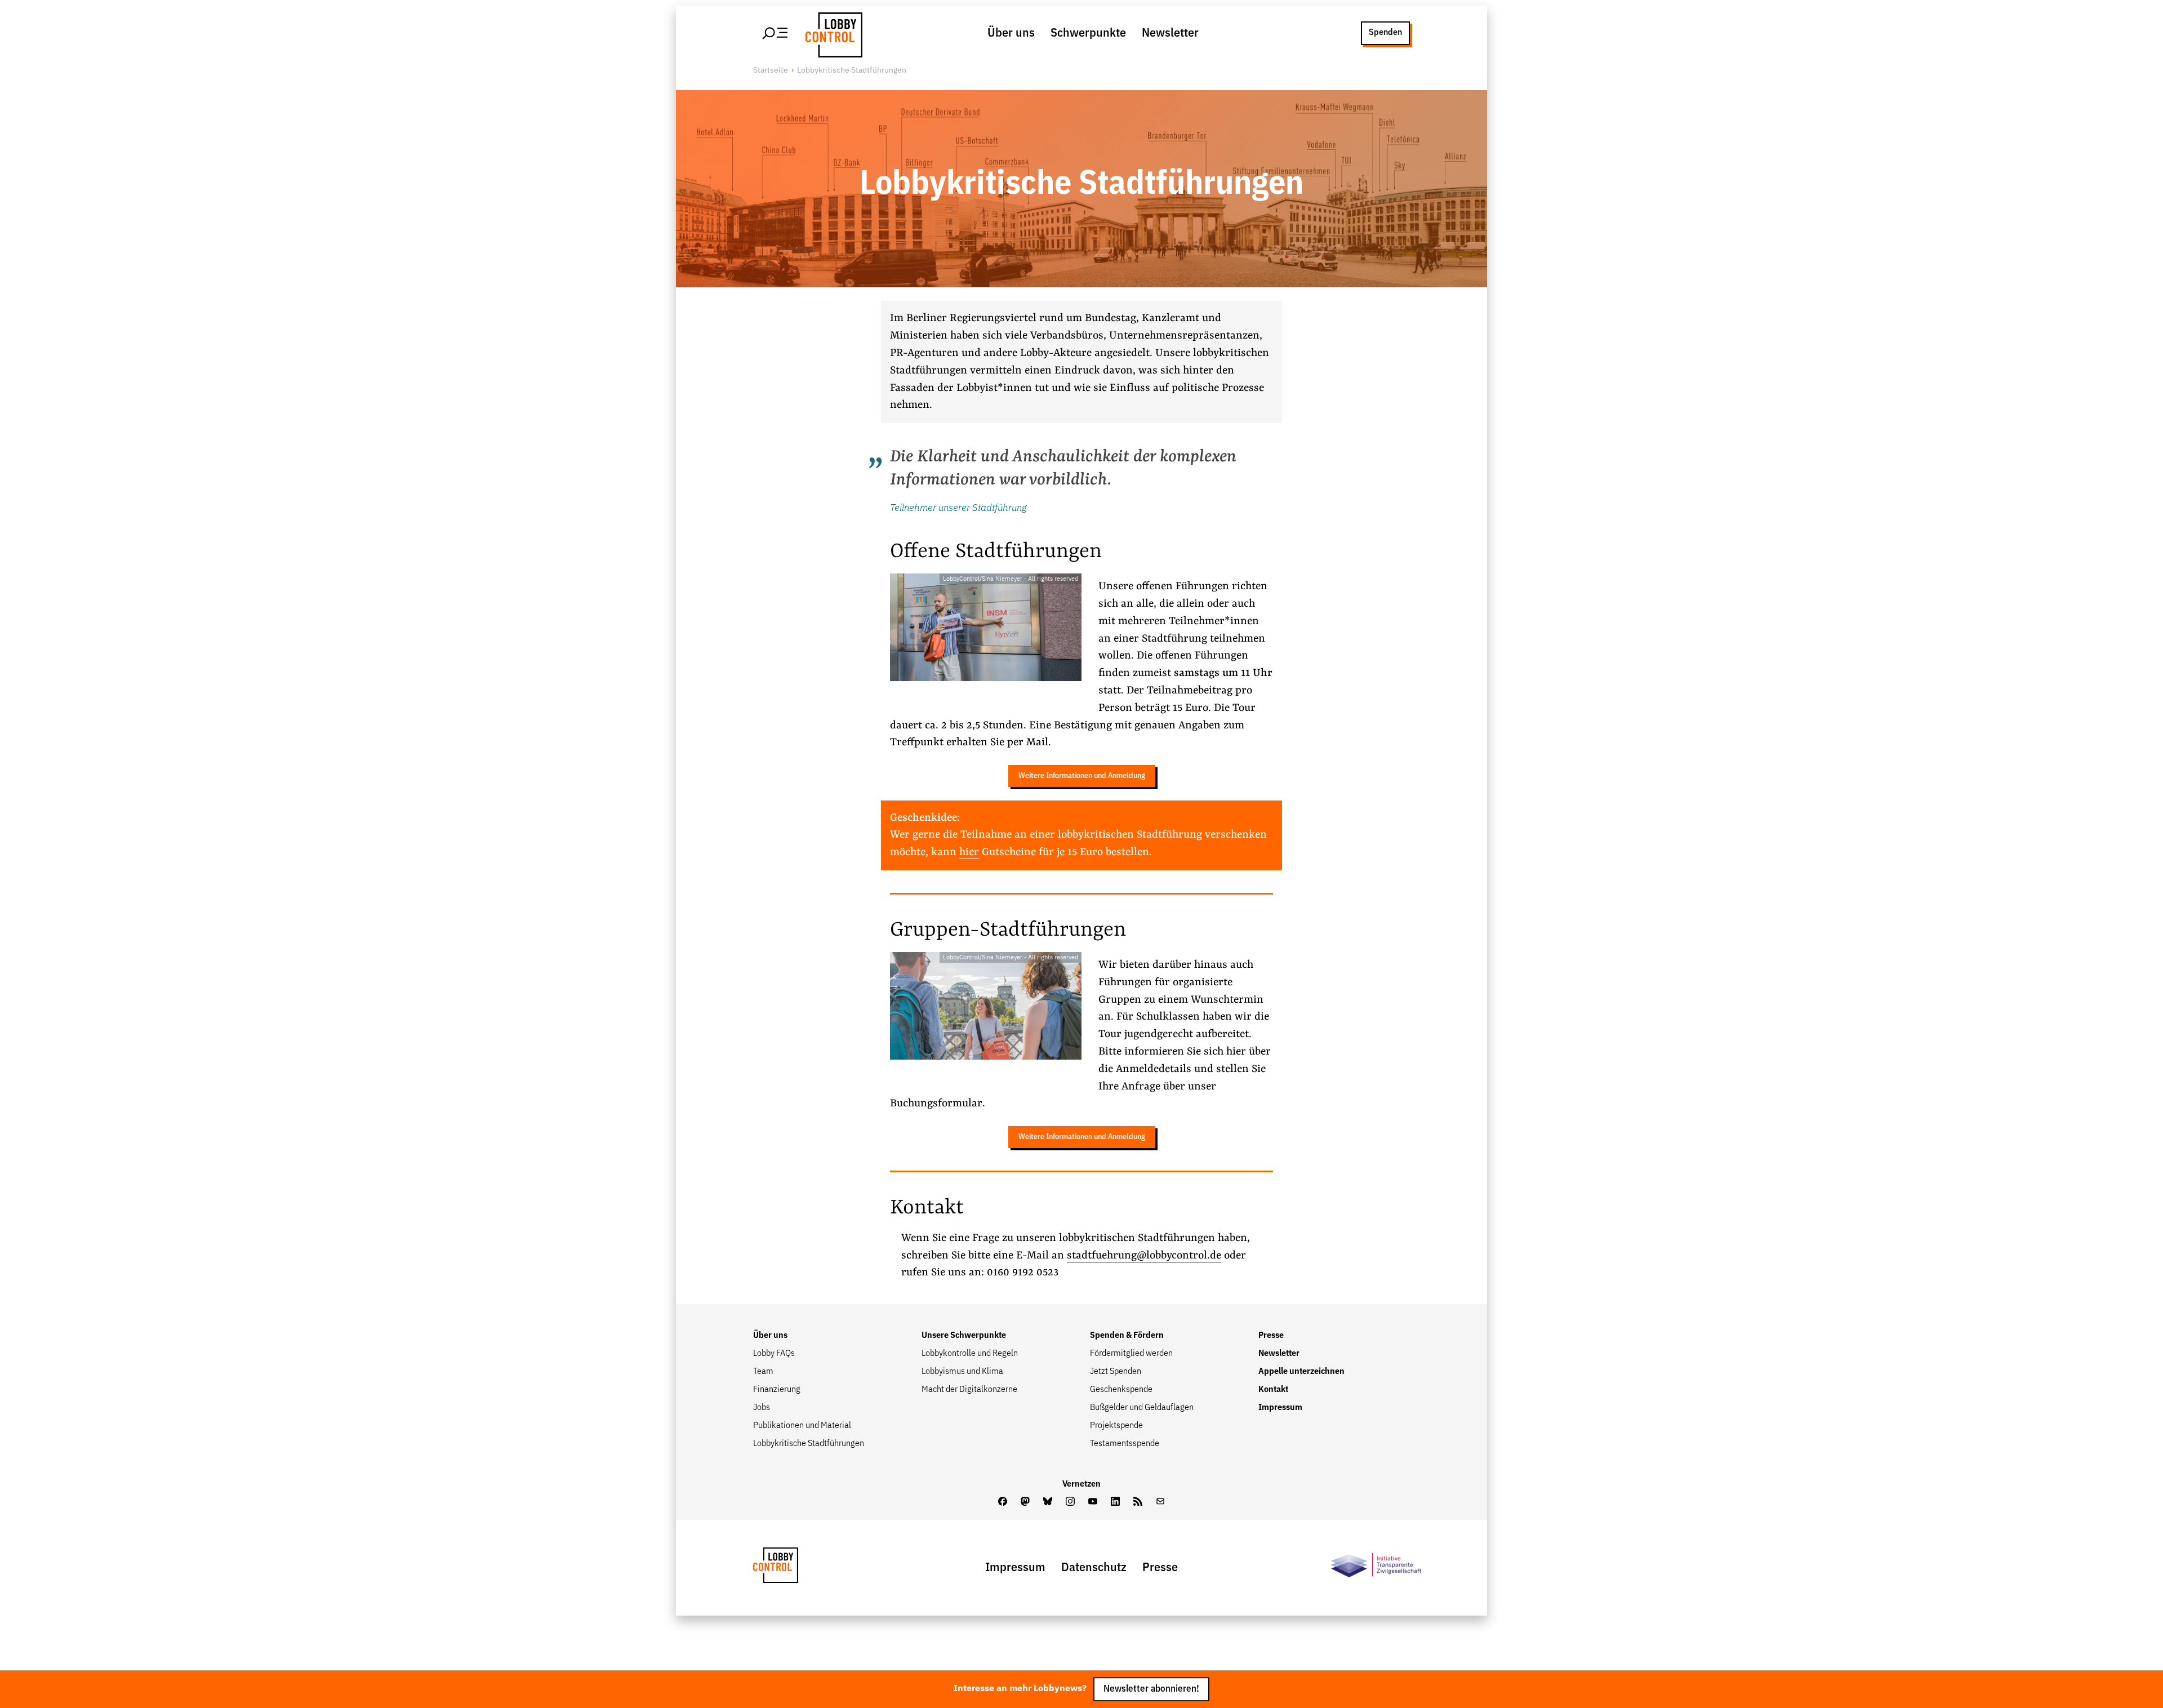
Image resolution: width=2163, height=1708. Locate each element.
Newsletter (1170, 33)
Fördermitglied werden (1131, 1354)
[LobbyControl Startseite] (831, 33)
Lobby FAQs (774, 1354)
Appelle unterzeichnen (1301, 1372)
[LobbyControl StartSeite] (793, 1568)
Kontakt (1273, 1390)
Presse (1271, 1336)
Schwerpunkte (1088, 33)
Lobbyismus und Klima (962, 1372)
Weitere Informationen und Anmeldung (1082, 776)
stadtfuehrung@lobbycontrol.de (1144, 1256)
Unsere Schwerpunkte (964, 1336)
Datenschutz (1094, 1568)
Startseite (771, 70)
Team (763, 1372)
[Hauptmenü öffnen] (776, 33)
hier (969, 852)
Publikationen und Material (802, 1426)
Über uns (1011, 33)
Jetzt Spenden (1116, 1372)
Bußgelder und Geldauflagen (1142, 1408)
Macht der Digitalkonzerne (969, 1390)
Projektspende (1116, 1426)
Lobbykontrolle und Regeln (970, 1354)
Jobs (762, 1408)
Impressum (1280, 1408)
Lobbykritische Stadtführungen (809, 1444)
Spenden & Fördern (1127, 1336)
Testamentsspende (1125, 1444)
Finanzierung (777, 1390)
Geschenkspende (1121, 1390)
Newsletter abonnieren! (1151, 1689)
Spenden (1385, 33)
